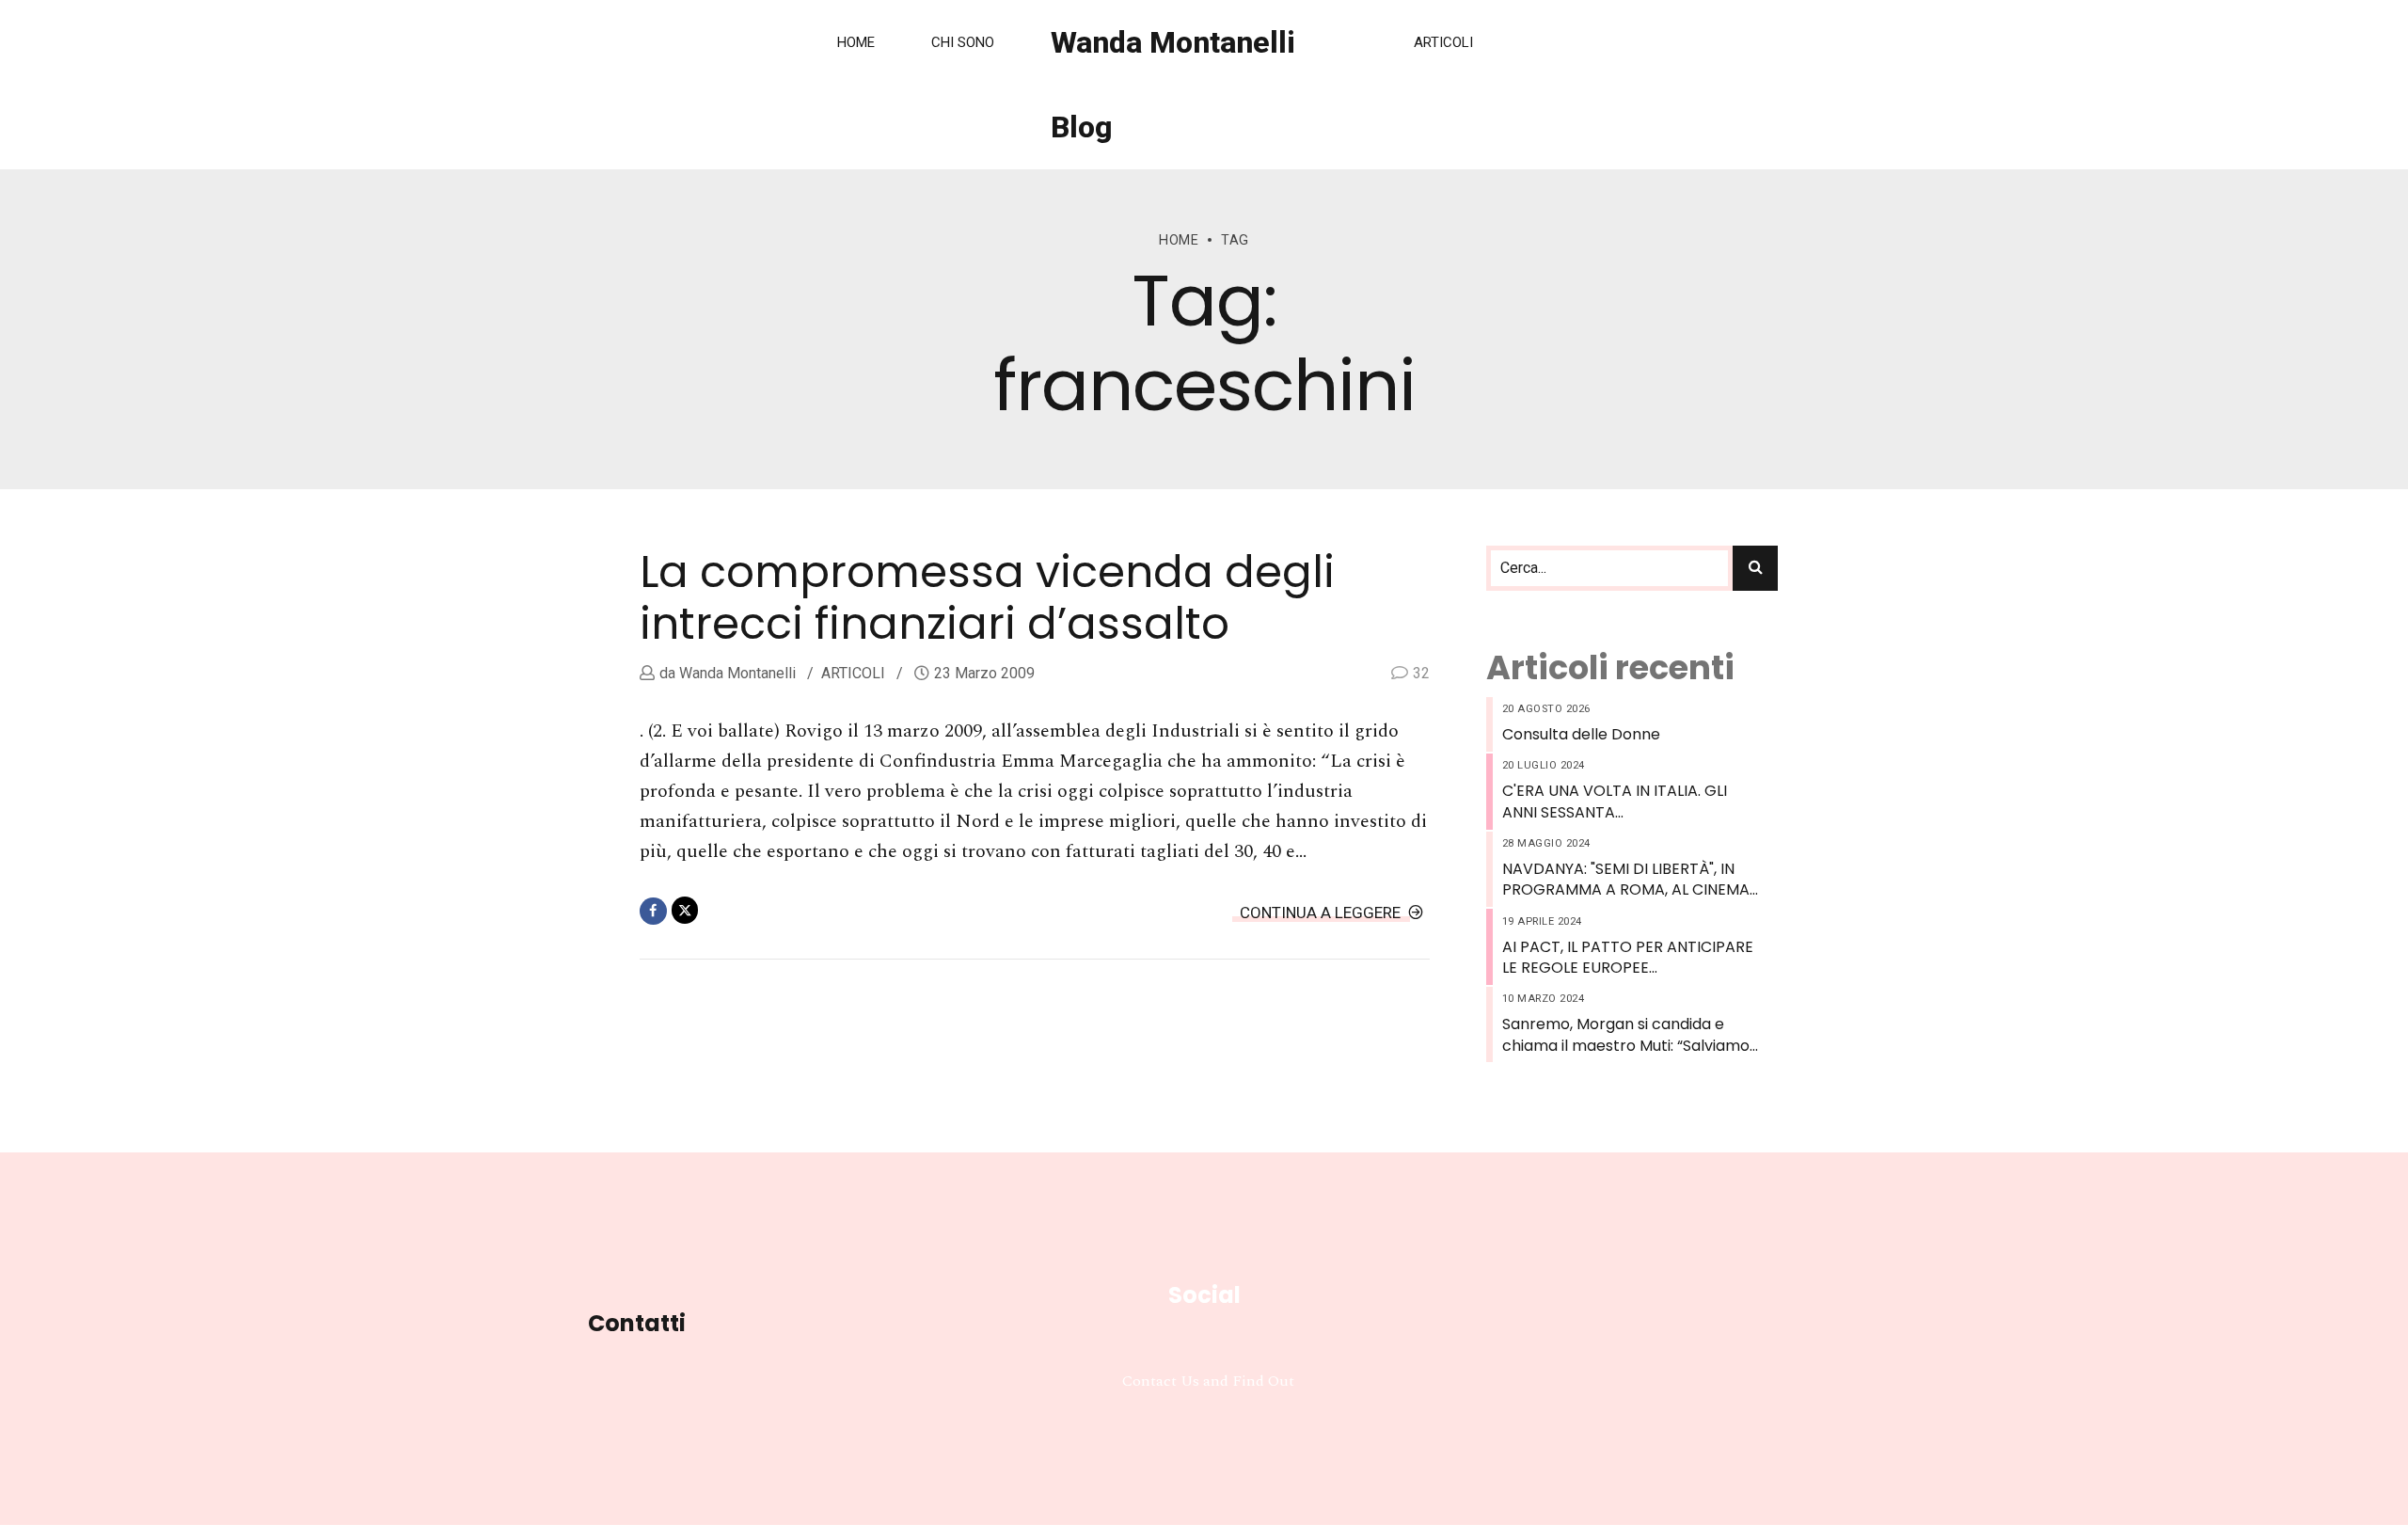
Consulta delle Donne (1581, 735)
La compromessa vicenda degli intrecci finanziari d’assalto (987, 598)
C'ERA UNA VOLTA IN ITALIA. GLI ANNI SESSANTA (1615, 802)
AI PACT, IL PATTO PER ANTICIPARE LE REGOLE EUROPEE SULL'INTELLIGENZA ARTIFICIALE (1628, 958)
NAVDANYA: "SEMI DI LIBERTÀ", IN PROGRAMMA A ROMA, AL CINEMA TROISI (1626, 880)
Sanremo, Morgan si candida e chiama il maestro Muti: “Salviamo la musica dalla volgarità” (1626, 1035)
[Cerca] (1755, 568)
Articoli (1443, 42)
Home (856, 42)
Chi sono (963, 42)
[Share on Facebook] (653, 911)
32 (1421, 673)
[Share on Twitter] (685, 910)
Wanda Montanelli (736, 673)
